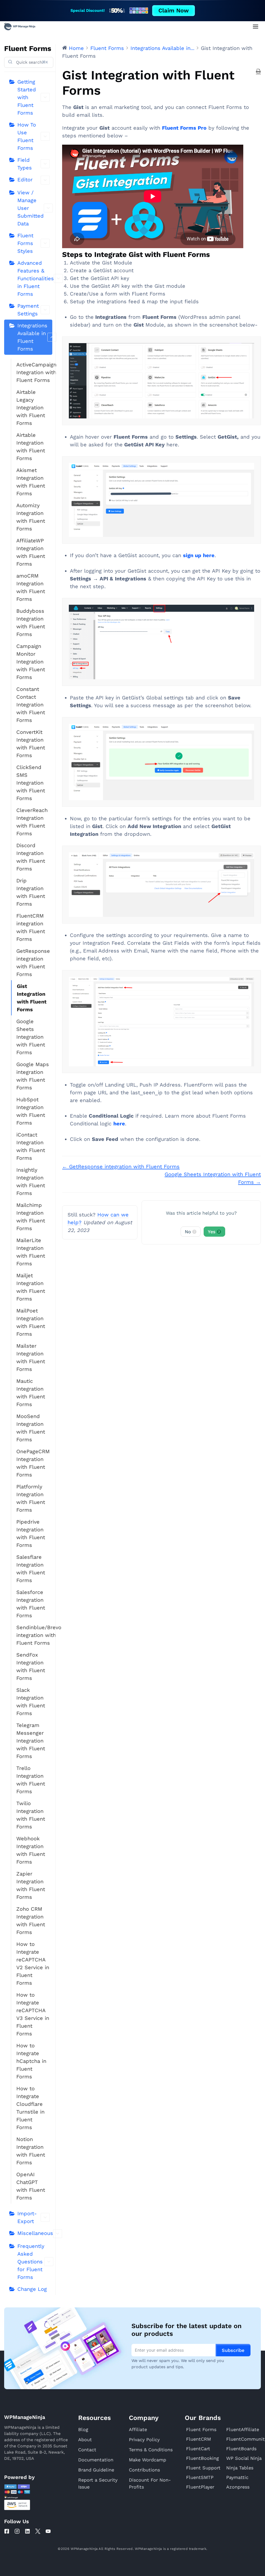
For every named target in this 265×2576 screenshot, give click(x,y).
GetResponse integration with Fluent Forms (33, 963)
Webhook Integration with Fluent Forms (31, 1850)
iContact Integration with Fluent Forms (31, 1146)
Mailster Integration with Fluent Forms (31, 1357)
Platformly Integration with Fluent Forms (31, 1498)
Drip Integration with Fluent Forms (31, 892)
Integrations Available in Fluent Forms (32, 337)
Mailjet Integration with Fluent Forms (31, 1287)
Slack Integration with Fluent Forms (31, 1702)
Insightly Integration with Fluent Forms (31, 1182)
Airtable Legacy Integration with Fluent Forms (31, 408)
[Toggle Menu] (256, 27)
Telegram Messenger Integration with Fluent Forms (31, 1741)
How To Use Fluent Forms (27, 136)
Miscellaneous (35, 2233)
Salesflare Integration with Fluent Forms (31, 1569)
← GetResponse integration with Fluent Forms (121, 1167)
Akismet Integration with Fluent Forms (31, 482)
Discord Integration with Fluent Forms (31, 857)
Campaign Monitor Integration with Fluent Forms (31, 662)
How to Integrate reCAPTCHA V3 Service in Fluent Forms (33, 2014)
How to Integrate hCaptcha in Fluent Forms (31, 2061)
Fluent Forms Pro (184, 128)
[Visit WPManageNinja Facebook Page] (7, 2531)
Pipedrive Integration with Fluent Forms (31, 1533)
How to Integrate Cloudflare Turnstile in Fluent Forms (30, 2108)
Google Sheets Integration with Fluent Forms (31, 1037)
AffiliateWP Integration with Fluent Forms (31, 552)
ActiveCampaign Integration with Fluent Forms (34, 372)
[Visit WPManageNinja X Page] (38, 2531)
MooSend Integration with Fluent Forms (31, 1428)
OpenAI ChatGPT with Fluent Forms (31, 2186)
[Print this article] (258, 71)
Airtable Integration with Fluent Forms (31, 447)
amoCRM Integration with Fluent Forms (31, 587)
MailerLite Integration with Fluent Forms (31, 1252)
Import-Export (27, 2217)
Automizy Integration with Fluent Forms (31, 517)
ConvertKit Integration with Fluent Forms (31, 744)
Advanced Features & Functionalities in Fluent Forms (35, 278)
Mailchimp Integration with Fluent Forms (31, 1217)
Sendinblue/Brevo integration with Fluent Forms (34, 1635)
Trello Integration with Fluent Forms (31, 1780)
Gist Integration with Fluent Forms (32, 998)
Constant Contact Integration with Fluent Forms (31, 705)
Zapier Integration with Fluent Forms (31, 1885)
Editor (25, 180)
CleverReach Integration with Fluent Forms (32, 822)
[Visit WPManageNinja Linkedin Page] (27, 2531)
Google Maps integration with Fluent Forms (33, 1076)
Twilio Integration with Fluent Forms (31, 1815)
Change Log (32, 2289)
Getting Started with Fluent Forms (27, 97)
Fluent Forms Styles (25, 243)
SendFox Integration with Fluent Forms (31, 1666)
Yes (214, 1232)
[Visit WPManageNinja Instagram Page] (17, 2531)
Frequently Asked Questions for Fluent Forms (31, 2262)
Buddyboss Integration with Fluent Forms (31, 623)
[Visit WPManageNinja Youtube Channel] (48, 2531)
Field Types (25, 164)
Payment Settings (28, 310)
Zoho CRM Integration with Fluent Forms (31, 1921)
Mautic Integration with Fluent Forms (31, 1393)
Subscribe (233, 2350)
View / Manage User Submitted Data (31, 208)
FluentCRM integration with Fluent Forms (31, 927)
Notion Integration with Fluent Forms (31, 2151)
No (190, 1232)
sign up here (199, 555)
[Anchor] (214, 254)
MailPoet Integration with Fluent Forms (31, 1322)
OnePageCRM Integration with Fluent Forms (33, 1463)
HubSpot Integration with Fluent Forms (31, 1111)
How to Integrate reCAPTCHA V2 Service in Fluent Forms (33, 1964)
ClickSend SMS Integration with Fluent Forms (31, 783)
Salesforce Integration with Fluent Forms (31, 1604)
